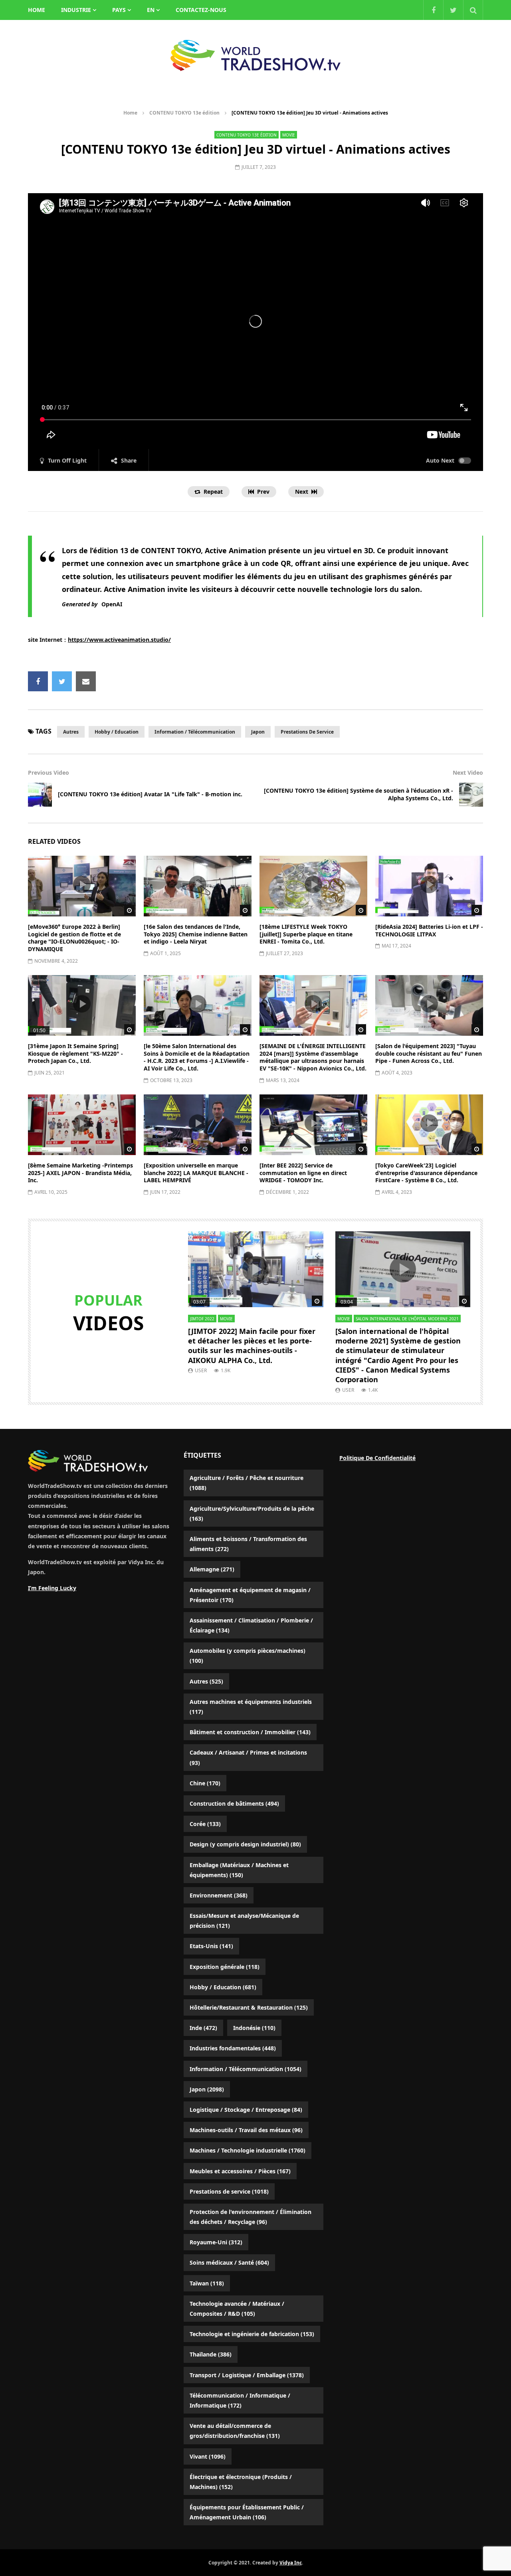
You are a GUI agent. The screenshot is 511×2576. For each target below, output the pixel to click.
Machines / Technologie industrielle (248, 2150)
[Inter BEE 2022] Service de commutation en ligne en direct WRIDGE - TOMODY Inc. (303, 1173)
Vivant (208, 2456)
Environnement (219, 1895)
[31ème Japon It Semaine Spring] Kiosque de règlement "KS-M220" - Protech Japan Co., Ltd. (75, 1054)
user (201, 1370)
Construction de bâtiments (234, 1803)
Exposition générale (225, 1967)
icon (82, 884)
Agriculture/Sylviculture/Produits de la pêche (252, 1514)
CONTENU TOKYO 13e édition (184, 113)
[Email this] (86, 681)
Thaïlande (211, 2354)
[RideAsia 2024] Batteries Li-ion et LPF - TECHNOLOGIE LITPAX (429, 930)
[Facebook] (433, 10)
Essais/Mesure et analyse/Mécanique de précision (244, 1921)
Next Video (468, 773)
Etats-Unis (211, 1946)
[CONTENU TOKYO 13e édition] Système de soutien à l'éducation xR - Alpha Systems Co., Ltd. (358, 794)
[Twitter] (453, 10)
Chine (205, 1783)
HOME (37, 10)
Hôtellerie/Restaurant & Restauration (249, 2007)
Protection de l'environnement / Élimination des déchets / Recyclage (251, 2217)
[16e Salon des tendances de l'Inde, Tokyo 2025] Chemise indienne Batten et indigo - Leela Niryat (196, 934)
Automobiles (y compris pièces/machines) (248, 1656)
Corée (205, 1824)
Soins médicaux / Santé (229, 2262)
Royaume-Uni (216, 2242)
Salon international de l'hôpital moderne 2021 (407, 1319)
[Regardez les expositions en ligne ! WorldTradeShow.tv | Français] (255, 55)
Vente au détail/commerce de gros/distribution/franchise (235, 2431)
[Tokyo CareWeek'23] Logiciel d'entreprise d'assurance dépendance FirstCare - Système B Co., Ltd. (426, 1173)
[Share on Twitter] (62, 681)
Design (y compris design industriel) (245, 1844)
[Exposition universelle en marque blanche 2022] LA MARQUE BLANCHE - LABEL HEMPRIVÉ (196, 1173)
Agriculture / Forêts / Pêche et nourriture (247, 1483)
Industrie (76, 10)
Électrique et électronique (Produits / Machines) (241, 2482)
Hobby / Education (117, 732)
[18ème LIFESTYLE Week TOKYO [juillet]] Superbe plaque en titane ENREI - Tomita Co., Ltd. (306, 934)
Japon (258, 732)
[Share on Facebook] (38, 681)
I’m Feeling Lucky (52, 1588)
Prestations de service (307, 732)
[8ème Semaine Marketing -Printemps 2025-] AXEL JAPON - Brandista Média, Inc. (80, 1173)
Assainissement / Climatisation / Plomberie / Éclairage (251, 1625)
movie (289, 135)
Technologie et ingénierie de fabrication (252, 2334)
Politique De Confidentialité (377, 1458)
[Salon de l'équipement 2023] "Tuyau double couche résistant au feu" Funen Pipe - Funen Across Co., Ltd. (429, 1054)
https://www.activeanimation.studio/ (119, 640)
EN (151, 10)
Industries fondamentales (233, 2048)
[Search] (473, 10)
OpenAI (112, 604)
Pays (119, 10)
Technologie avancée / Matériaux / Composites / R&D (237, 2309)
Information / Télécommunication (195, 732)
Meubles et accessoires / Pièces (240, 2171)
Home (130, 113)
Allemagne (212, 1569)
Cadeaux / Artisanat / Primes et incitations (248, 1757)
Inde (203, 2028)
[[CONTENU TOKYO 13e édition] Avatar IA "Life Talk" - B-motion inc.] (40, 795)
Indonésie (254, 2028)
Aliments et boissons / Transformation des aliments (248, 1544)
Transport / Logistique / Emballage (247, 2375)
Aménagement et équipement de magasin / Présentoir (250, 1595)
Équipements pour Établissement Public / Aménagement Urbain (247, 2512)
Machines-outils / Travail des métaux (246, 2130)
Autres (71, 732)
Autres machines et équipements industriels (251, 1707)
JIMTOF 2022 (202, 1319)
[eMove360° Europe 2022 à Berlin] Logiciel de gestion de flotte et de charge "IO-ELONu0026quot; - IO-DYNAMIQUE (74, 938)
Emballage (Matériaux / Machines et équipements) (239, 1870)
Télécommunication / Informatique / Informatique (240, 2400)
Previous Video (49, 773)
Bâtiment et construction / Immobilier (250, 1732)
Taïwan (207, 2283)
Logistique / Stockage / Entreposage (246, 2110)
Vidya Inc (291, 2563)
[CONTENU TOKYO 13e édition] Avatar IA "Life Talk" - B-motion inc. (150, 794)
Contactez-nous (201, 10)
